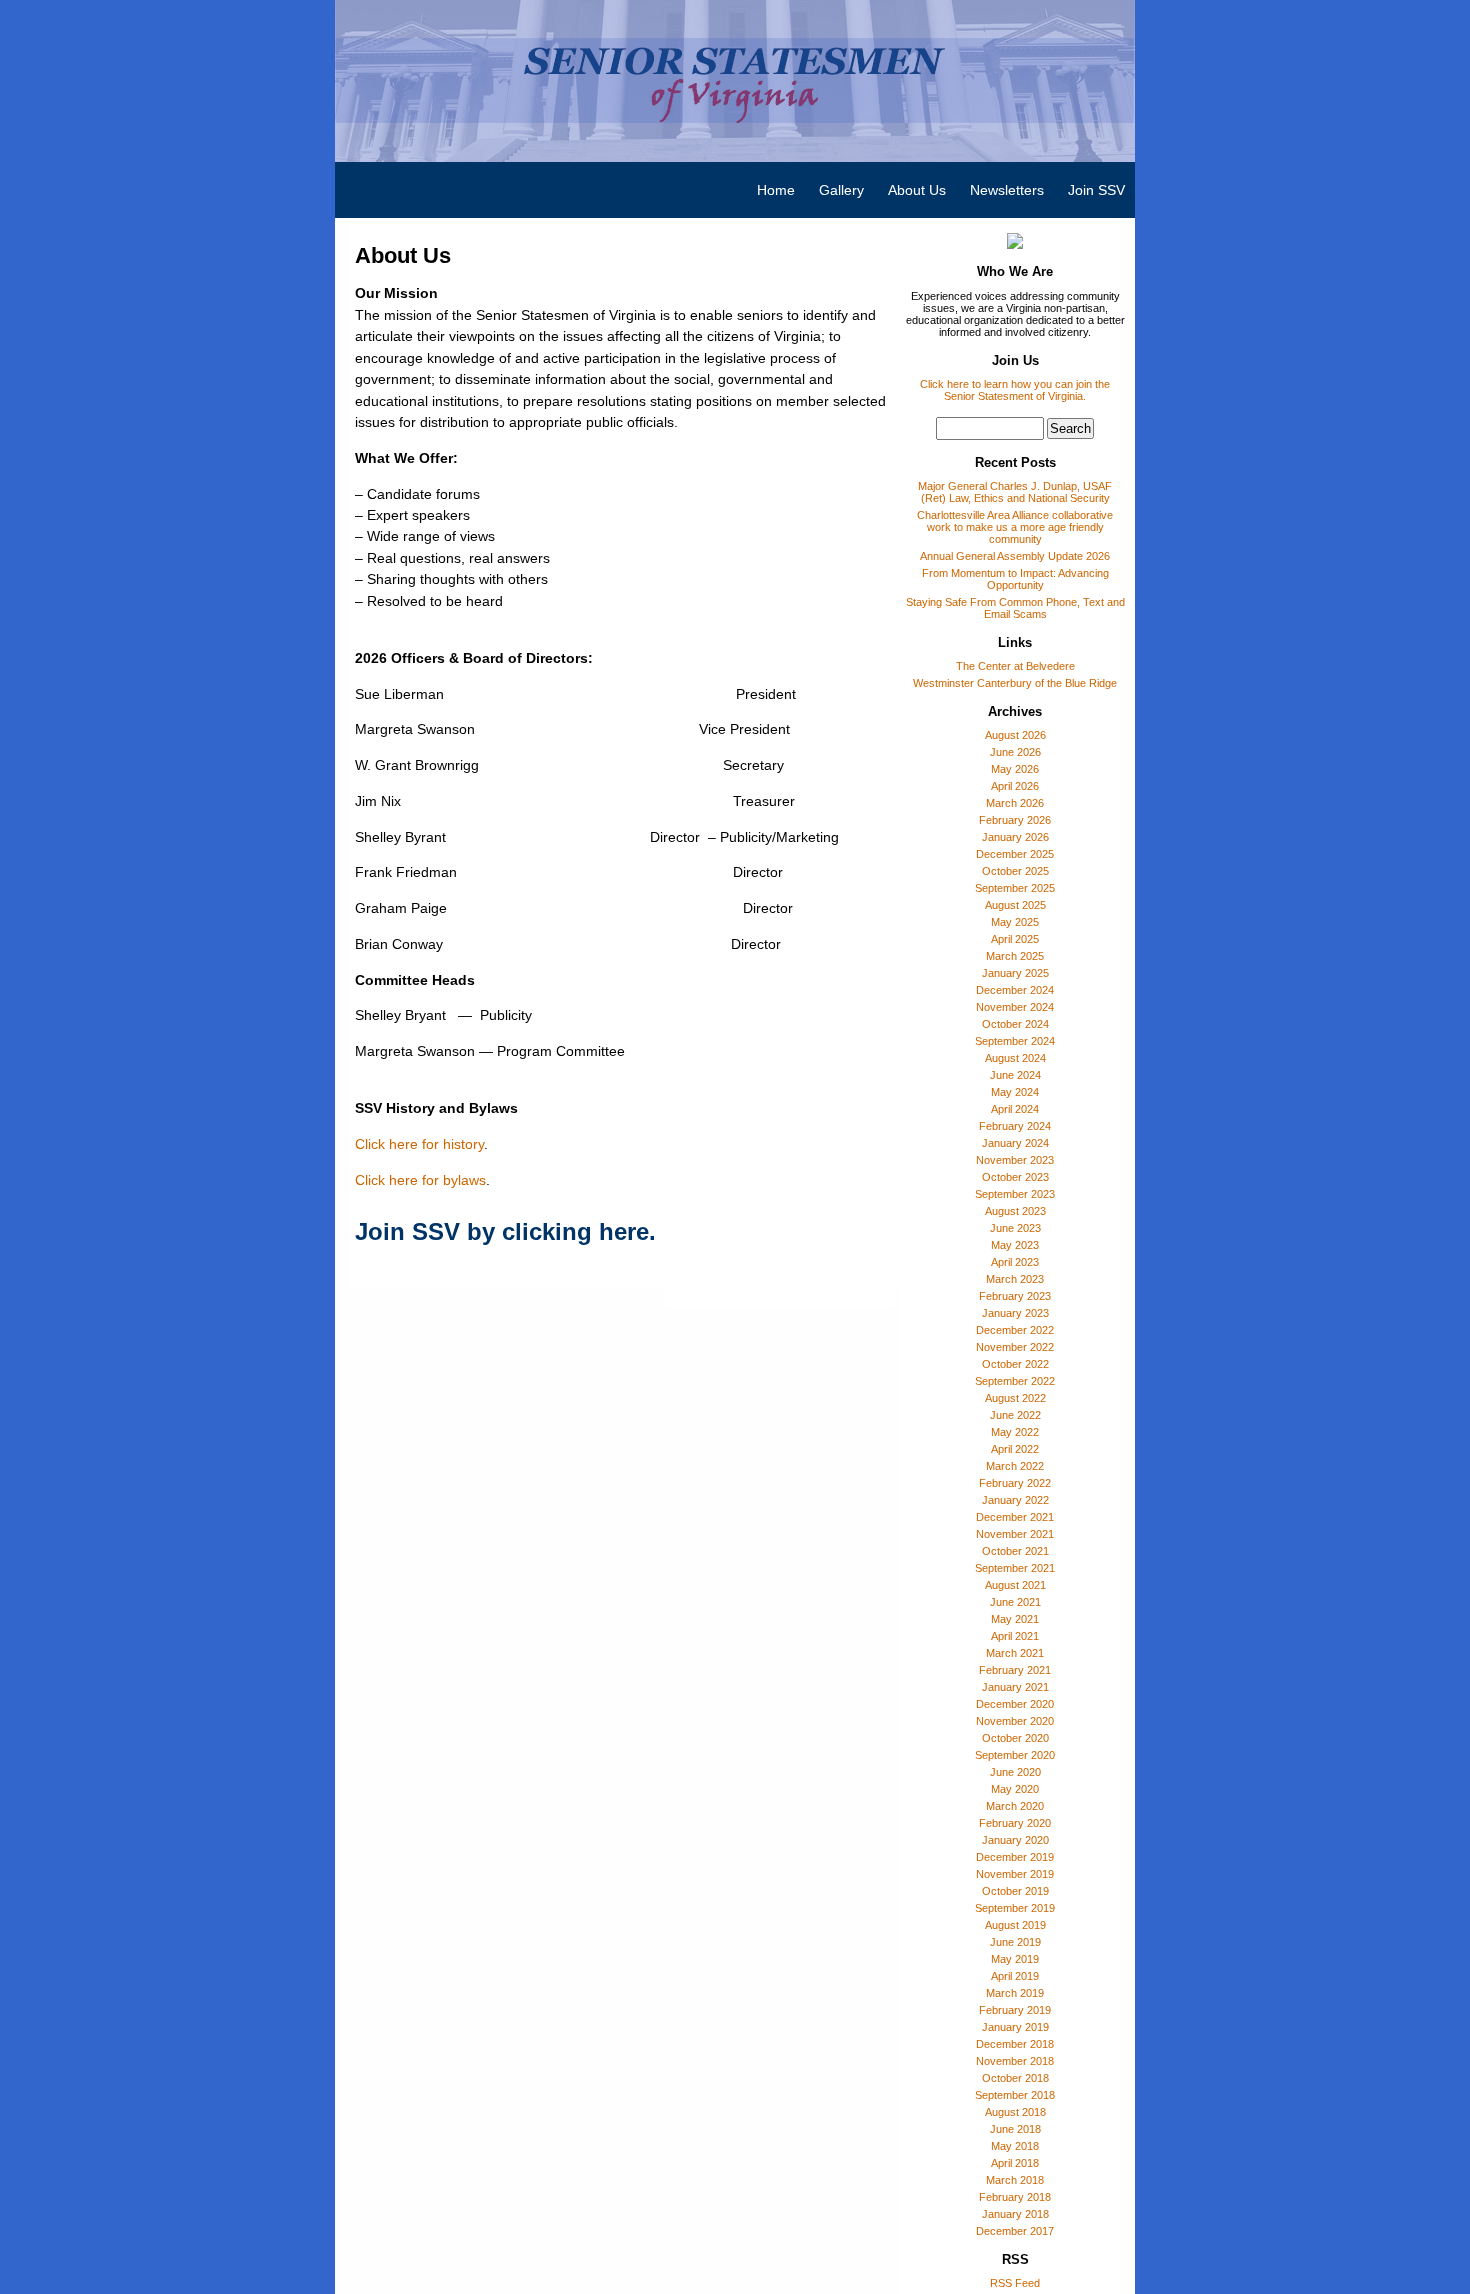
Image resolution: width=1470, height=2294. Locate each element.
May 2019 (1015, 1959)
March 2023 (1015, 1279)
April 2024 (1015, 1109)
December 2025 (1015, 854)
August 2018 (1015, 2112)
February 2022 (1015, 1483)
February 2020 (1015, 1823)
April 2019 (1015, 1976)
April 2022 (1015, 1449)
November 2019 (1015, 1874)
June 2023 (1015, 1228)
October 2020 (1015, 1738)
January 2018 (1015, 2214)
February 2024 (1015, 1126)
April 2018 (1015, 2163)
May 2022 (1015, 1432)
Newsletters (1007, 190)
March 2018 (1015, 2180)
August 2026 (1015, 735)
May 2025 (1015, 922)
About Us (917, 190)
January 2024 (1015, 1143)
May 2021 (1015, 1619)
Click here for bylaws (420, 1180)
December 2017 (1015, 2231)
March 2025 (1015, 956)
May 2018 (1015, 2146)
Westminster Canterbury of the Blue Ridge (1015, 683)
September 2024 (1015, 1041)
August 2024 (1015, 1058)
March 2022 (1015, 1466)
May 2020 (1015, 1789)
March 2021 (1015, 1653)
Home (776, 190)
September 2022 (1015, 1381)
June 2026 (1015, 752)
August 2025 (1015, 905)
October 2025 (1015, 871)
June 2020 (1015, 1772)
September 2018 (1015, 2095)
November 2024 (1015, 1007)
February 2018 (1015, 2197)
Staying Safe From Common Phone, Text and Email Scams (1015, 608)
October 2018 (1015, 2078)
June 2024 (1015, 1075)
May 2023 (1015, 1245)
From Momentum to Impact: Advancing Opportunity (1015, 579)
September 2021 (1015, 1568)
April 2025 (1015, 939)
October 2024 (1015, 1024)
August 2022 (1015, 1398)
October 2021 (1015, 1551)
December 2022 (1015, 1330)
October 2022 (1015, 1364)
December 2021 (1015, 1517)
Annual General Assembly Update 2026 (1015, 556)
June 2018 (1015, 2129)
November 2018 (1015, 2061)
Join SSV (1096, 190)
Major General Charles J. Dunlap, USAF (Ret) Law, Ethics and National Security (1015, 492)
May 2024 (1015, 1092)
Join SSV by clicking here (502, 1231)
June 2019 (1015, 1942)
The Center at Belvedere (1015, 666)
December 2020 (1015, 1704)
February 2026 (1015, 820)
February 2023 (1015, 1296)
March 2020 (1015, 1806)
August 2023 (1015, 1211)
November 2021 (1015, 1534)
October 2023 (1015, 1177)
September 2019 (1015, 1908)
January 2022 (1015, 1500)
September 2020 (1015, 1755)
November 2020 (1015, 1721)
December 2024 (1015, 990)
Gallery (841, 190)
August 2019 (1015, 1925)
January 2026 (1015, 837)
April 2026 (1015, 786)
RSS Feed (1015, 2283)
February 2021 (1015, 1670)
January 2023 (1015, 1313)
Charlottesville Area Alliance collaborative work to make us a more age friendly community (1015, 527)
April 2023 (1015, 1262)
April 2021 (1015, 1636)
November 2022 (1015, 1347)
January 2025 (1015, 973)
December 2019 (1015, 1857)
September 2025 (1015, 888)
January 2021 (1015, 1687)
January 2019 (1015, 2027)
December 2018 (1015, 2044)
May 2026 (1015, 769)
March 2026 (1015, 803)
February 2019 (1015, 2010)
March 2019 (1015, 1993)
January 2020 (1015, 1840)
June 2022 (1015, 1415)
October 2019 (1015, 1891)
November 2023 (1015, 1160)
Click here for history (419, 1144)
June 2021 (1015, 1602)
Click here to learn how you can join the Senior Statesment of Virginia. (1015, 390)
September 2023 (1015, 1194)
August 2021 (1015, 1585)
